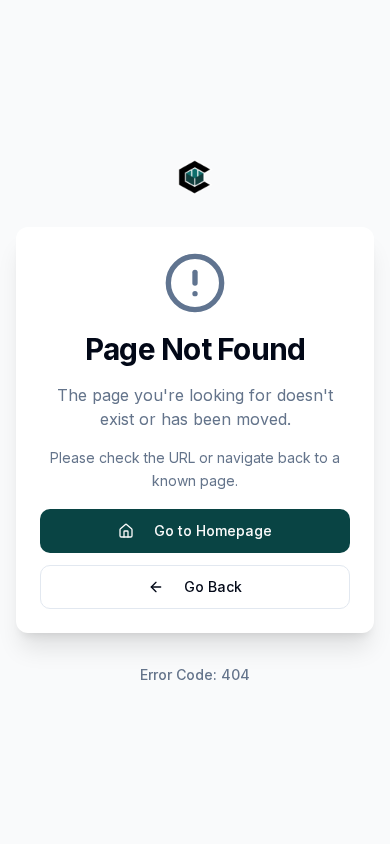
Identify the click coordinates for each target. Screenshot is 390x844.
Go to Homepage (213, 530)
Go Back (213, 586)
